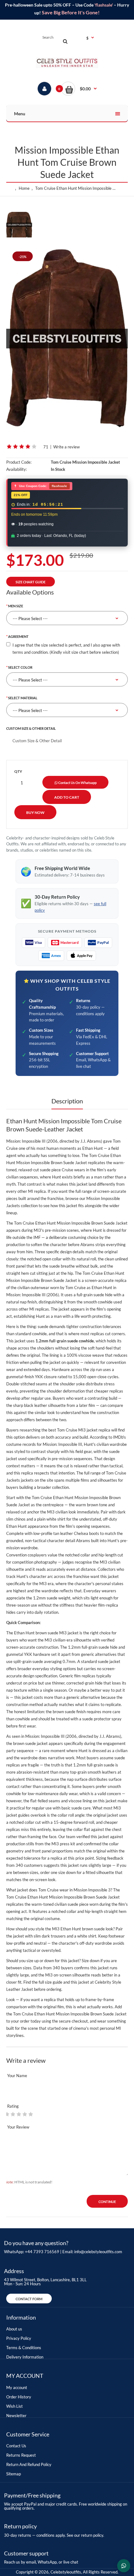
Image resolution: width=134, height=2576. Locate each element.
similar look (45, 1412)
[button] (79, 89)
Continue (107, 2202)
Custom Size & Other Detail (31, 728)
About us (14, 2329)
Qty (18, 771)
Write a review (67, 447)
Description (67, 1101)
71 (46, 447)
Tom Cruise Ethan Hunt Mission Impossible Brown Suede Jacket (77, 188)
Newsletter (16, 2416)
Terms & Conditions (24, 2348)
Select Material (23, 698)
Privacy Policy (19, 2338)
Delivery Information (25, 2357)
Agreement (18, 636)
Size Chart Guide (31, 582)
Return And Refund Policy (29, 2464)
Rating (13, 2106)
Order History (19, 2397)
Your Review (18, 2127)
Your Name (17, 2076)
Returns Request (21, 2455)
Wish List (14, 2406)
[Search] (65, 41)
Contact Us (16, 2446)
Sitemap (14, 2474)
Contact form (29, 2299)
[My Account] (44, 89)
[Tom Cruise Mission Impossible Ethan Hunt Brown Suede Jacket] (67, 338)
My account (17, 2387)
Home (24, 188)
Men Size (16, 606)
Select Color (20, 667)
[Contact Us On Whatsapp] (124, 2566)
